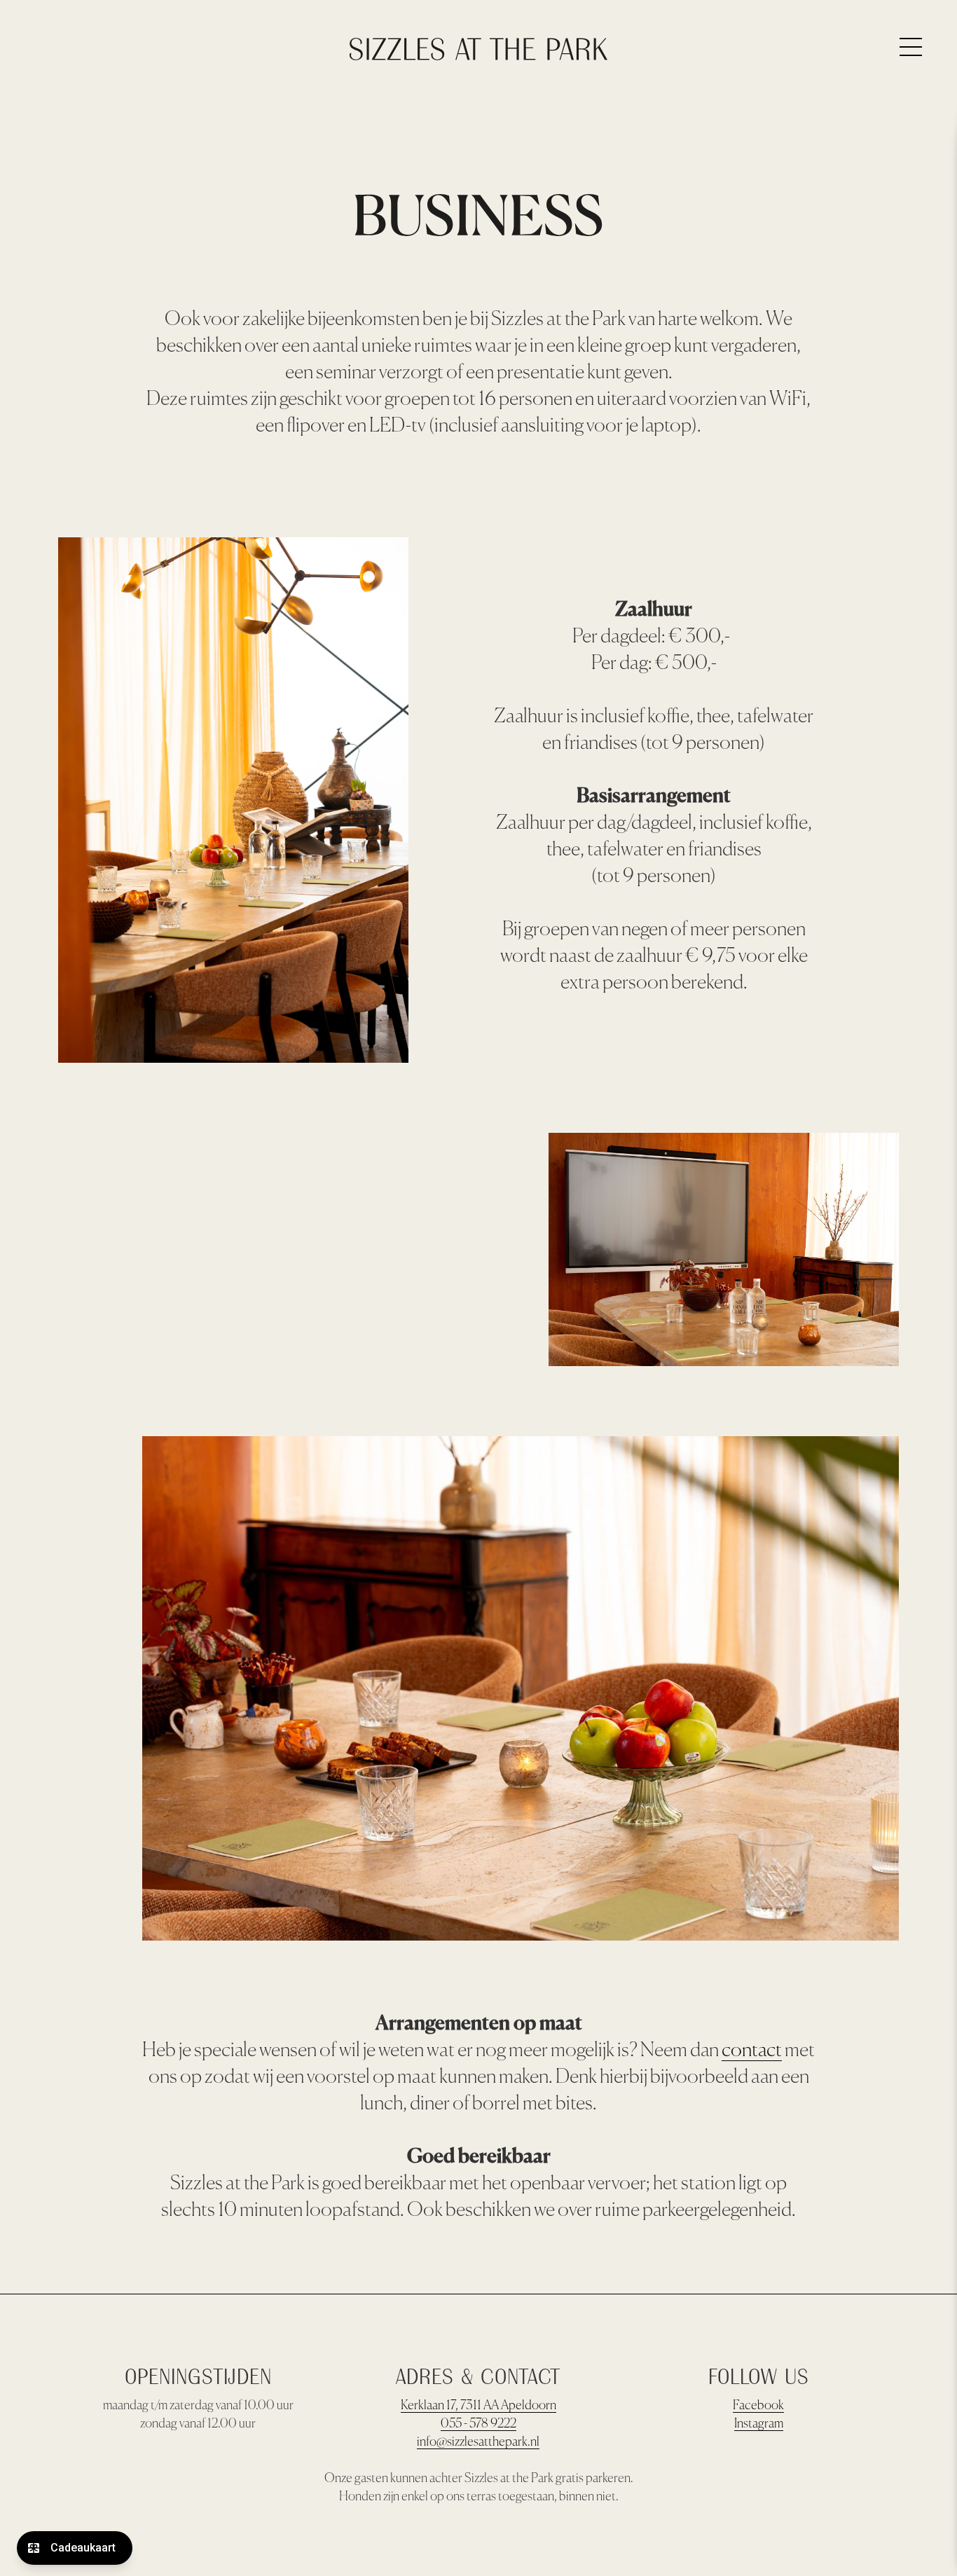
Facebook (758, 2406)
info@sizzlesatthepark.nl (478, 2442)
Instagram (759, 2424)
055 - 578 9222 (478, 2424)
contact (752, 2051)
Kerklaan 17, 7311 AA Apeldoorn (478, 2406)
